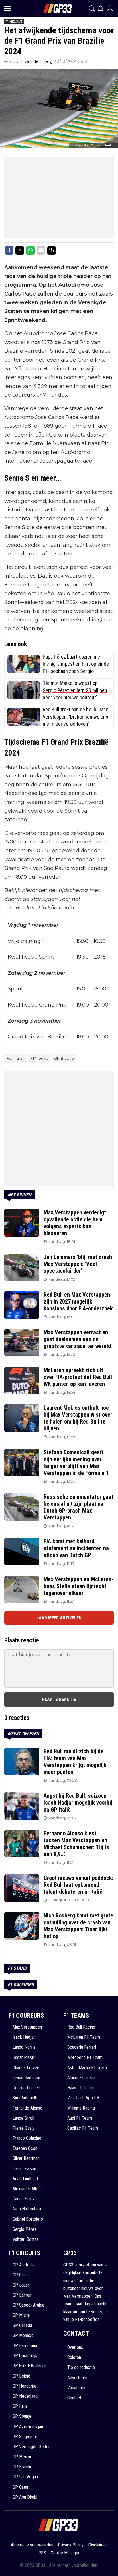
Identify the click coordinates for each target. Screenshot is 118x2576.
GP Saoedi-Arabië (28, 2305)
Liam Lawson (24, 2169)
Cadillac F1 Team (83, 2128)
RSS (42, 2553)
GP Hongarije (24, 2386)
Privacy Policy (71, 2545)
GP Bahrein (22, 2295)
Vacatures (76, 2388)
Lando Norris (24, 2047)
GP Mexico (22, 2457)
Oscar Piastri (24, 2057)
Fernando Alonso (27, 2108)
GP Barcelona (25, 2346)
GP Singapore (25, 2437)
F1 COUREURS (26, 2016)
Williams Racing (81, 2108)
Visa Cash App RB (83, 2098)
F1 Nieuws (39, 1058)
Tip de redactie (81, 2367)
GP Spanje (22, 2416)
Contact (74, 2398)
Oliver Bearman (26, 2158)
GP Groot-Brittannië (30, 2366)
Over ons (75, 2347)
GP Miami (21, 2315)
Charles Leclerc (27, 2068)
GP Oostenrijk (25, 2356)
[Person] (110, 8)
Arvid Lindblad (25, 2179)
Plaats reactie (59, 1699)
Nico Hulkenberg (27, 2209)
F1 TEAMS (76, 2016)
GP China (21, 2275)
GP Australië (24, 2265)
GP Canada (22, 2325)
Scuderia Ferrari (82, 2047)
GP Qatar (21, 2487)
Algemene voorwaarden (32, 2545)
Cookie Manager (65, 2553)
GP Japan (21, 2285)
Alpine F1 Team (81, 2078)
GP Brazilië (64, 1058)
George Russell (26, 2088)
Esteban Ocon (25, 2148)
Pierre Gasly (23, 2128)
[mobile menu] (8, 9)
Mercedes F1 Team (85, 2057)
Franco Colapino (27, 2138)
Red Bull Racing (81, 2027)
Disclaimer (98, 2545)
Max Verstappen (27, 2027)
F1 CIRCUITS (24, 2253)
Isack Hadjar (24, 2037)
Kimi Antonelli (25, 2098)
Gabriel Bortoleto (28, 2219)
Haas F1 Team (80, 2088)
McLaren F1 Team (84, 2037)
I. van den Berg (38, 61)
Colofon (74, 2357)
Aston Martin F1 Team (87, 2068)
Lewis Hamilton (26, 2078)
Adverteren (77, 2378)
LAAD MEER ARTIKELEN (59, 1618)
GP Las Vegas (25, 2477)
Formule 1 (15, 1058)
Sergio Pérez (25, 2229)
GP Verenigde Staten (32, 2447)
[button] (92, 9)
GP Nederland (25, 2396)
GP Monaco (23, 2335)
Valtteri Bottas (25, 2239)
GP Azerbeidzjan (28, 2427)
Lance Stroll (23, 2118)
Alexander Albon (27, 2189)
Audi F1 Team (80, 2118)
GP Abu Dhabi (25, 2497)
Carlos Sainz (24, 2199)
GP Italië (20, 2406)
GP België (21, 2376)
